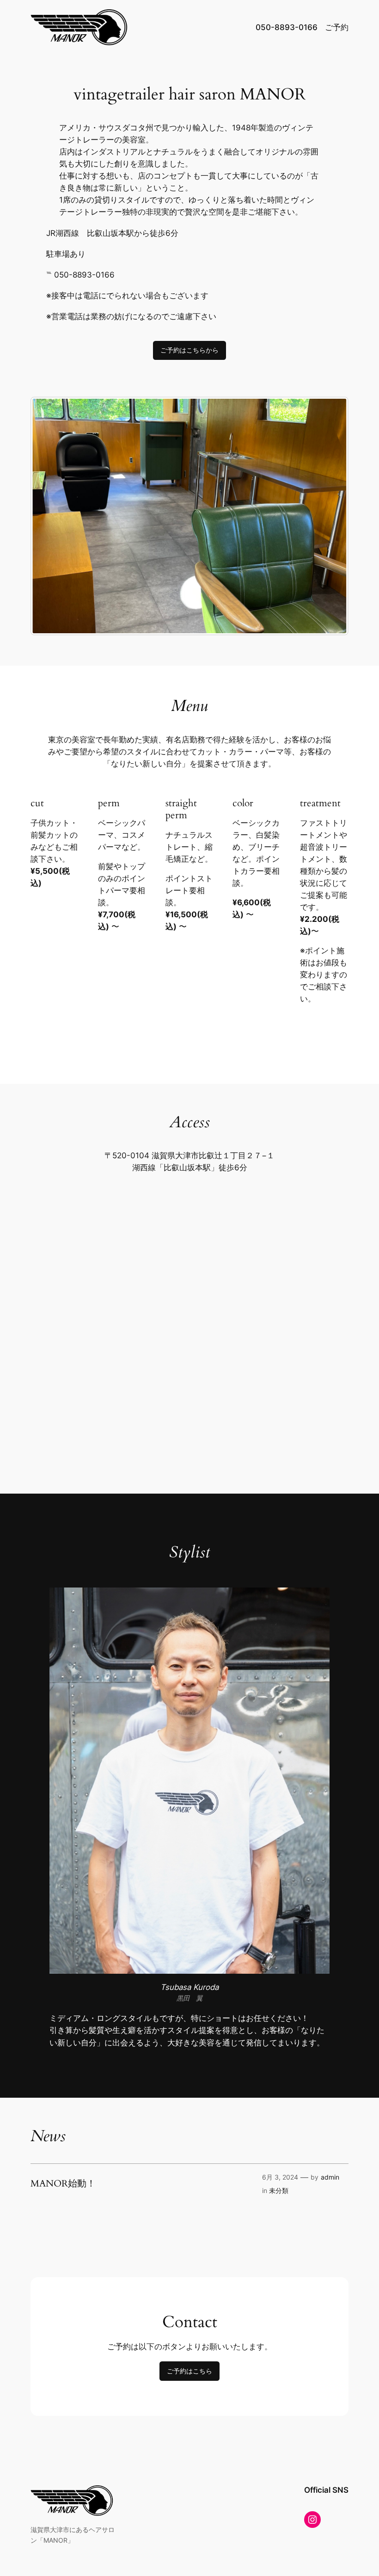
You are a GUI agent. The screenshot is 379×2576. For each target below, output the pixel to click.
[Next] (329, 516)
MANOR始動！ (63, 2184)
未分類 (279, 2190)
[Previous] (50, 516)
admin (330, 2177)
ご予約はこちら (189, 2371)
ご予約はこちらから (189, 350)
